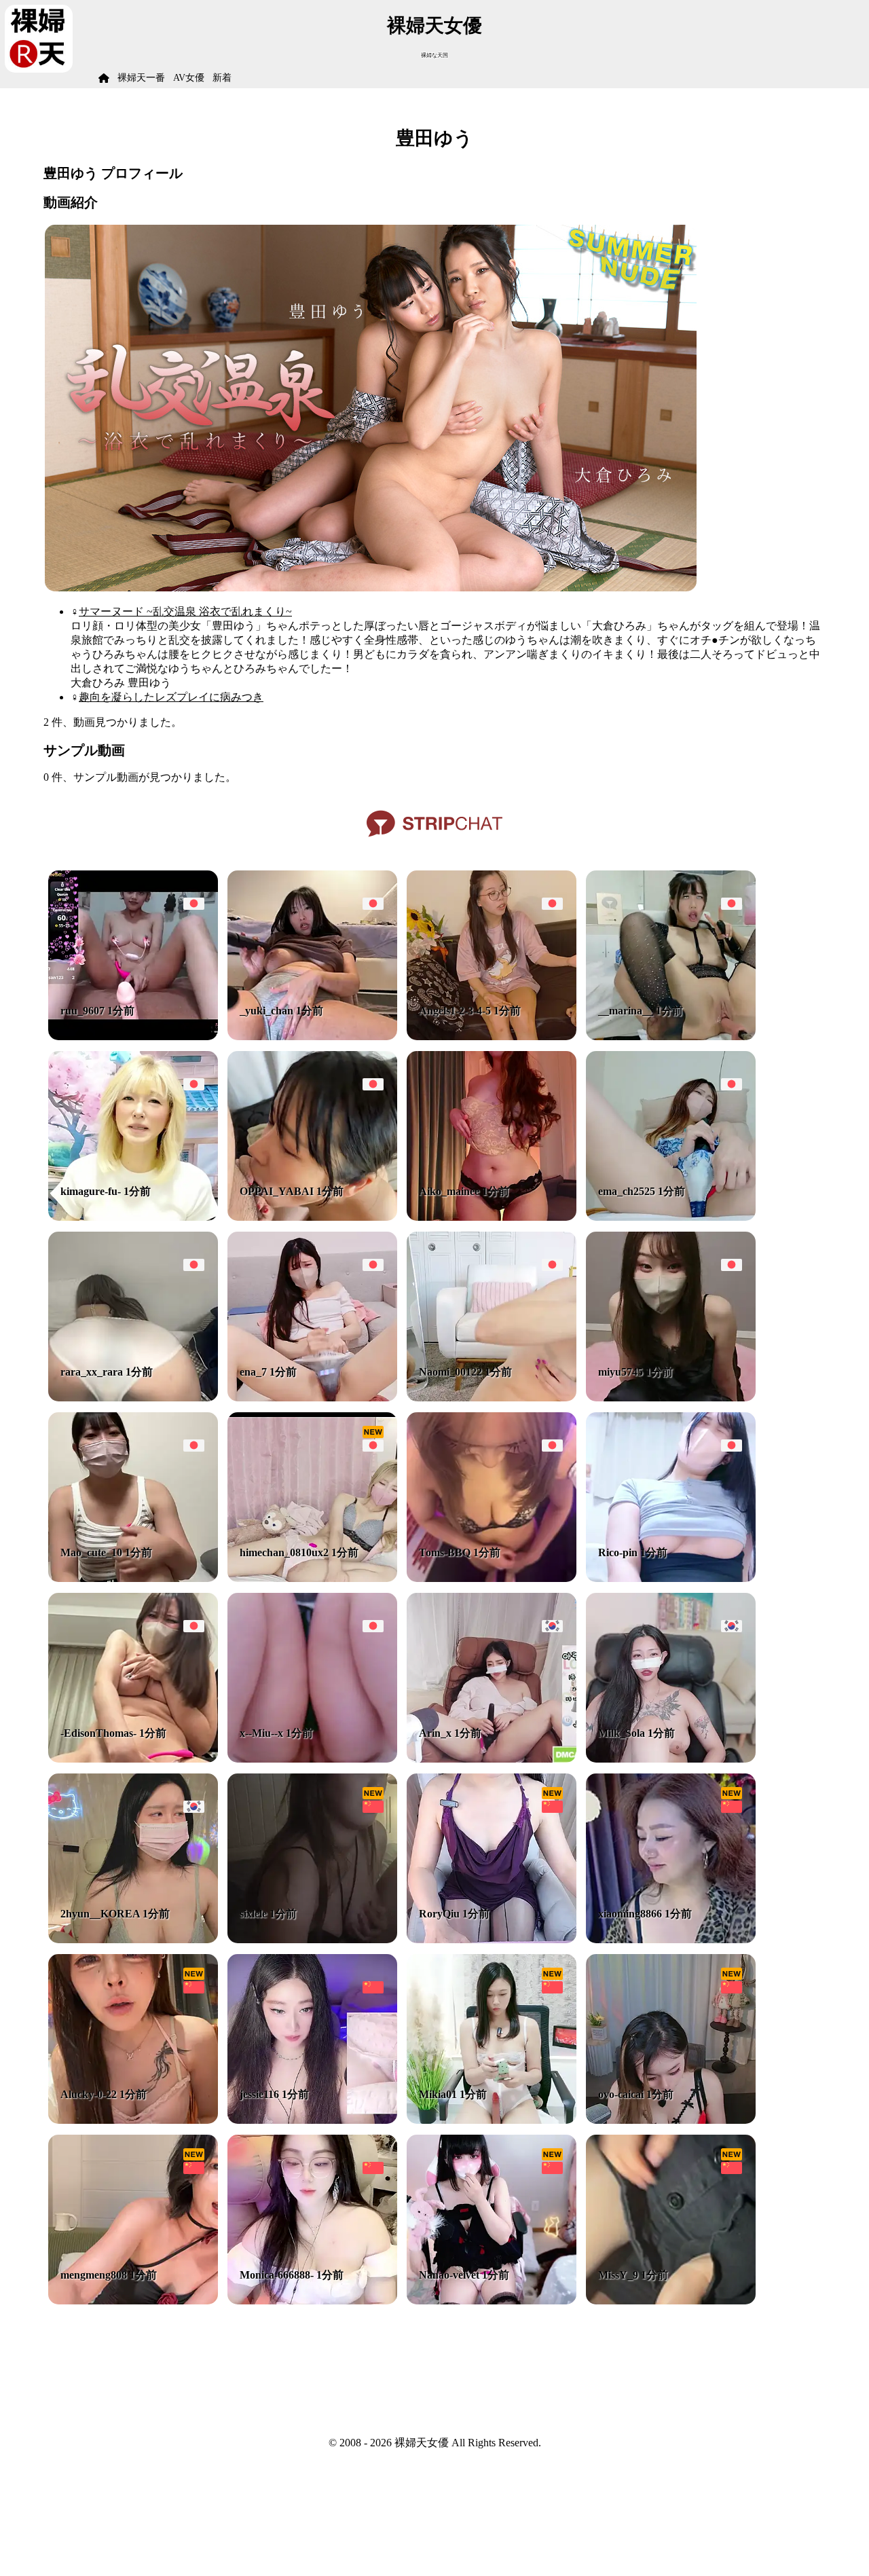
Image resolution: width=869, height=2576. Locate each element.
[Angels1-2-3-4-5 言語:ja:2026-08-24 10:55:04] (492, 1036)
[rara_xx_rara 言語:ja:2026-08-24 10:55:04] (133, 1398)
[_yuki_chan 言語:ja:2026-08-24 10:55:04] (312, 1036)
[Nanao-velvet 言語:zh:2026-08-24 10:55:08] (492, 2301)
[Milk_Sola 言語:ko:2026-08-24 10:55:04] (671, 1759)
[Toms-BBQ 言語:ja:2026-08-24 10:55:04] (492, 1578)
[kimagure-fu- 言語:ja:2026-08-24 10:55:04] (133, 1217)
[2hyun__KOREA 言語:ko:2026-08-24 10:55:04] (133, 1939)
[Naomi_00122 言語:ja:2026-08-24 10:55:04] (492, 1398)
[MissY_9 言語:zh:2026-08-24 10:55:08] (671, 2301)
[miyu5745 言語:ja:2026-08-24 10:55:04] (671, 1398)
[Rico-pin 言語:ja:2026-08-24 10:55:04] (671, 1578)
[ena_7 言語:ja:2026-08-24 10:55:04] (312, 1398)
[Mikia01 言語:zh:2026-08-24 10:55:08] (492, 2120)
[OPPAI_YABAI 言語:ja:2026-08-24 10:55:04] (312, 1217)
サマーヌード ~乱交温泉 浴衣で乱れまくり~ (185, 611)
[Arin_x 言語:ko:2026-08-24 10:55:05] (492, 1759)
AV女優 (189, 78)
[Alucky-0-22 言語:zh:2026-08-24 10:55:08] (133, 2120)
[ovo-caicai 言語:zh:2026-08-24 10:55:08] (671, 2120)
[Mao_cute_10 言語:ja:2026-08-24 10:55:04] (133, 1578)
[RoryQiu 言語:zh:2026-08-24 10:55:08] (492, 1939)
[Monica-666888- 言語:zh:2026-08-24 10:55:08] (312, 2301)
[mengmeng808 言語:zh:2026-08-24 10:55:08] (133, 2301)
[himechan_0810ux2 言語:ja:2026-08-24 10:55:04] (312, 1578)
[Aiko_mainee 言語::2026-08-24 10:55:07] (492, 1217)
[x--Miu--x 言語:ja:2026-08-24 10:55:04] (312, 1759)
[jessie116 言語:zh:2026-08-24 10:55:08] (312, 2120)
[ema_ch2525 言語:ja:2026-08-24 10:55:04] (671, 1217)
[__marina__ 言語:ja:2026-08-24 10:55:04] (671, 1036)
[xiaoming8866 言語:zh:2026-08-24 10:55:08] (671, 1939)
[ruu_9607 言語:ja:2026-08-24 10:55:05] (133, 1036)
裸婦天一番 (141, 78)
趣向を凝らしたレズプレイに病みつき (171, 697)
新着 (222, 78)
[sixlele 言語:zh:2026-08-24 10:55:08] (312, 1939)
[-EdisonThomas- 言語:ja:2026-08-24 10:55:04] (133, 1759)
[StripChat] (434, 842)
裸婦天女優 (434, 25)
